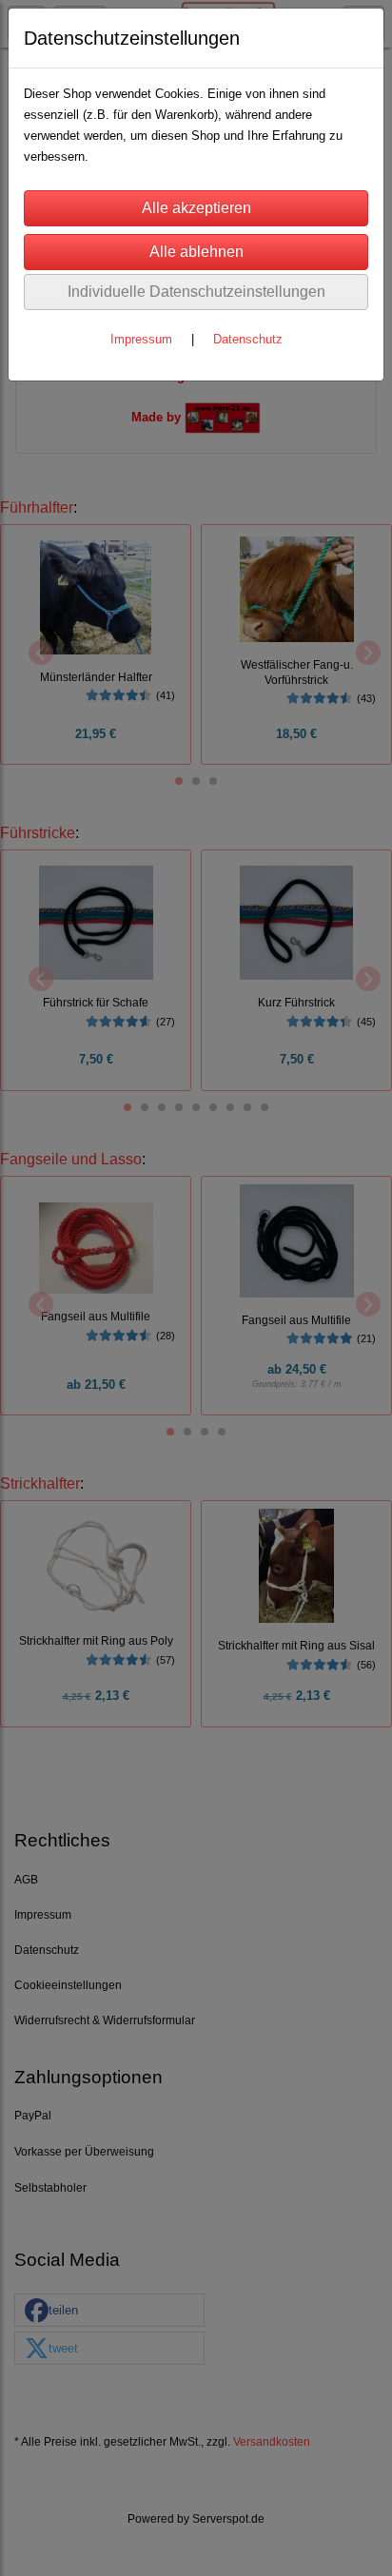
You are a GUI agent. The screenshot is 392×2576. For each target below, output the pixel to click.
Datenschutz (248, 339)
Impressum (141, 339)
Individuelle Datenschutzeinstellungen (196, 292)
